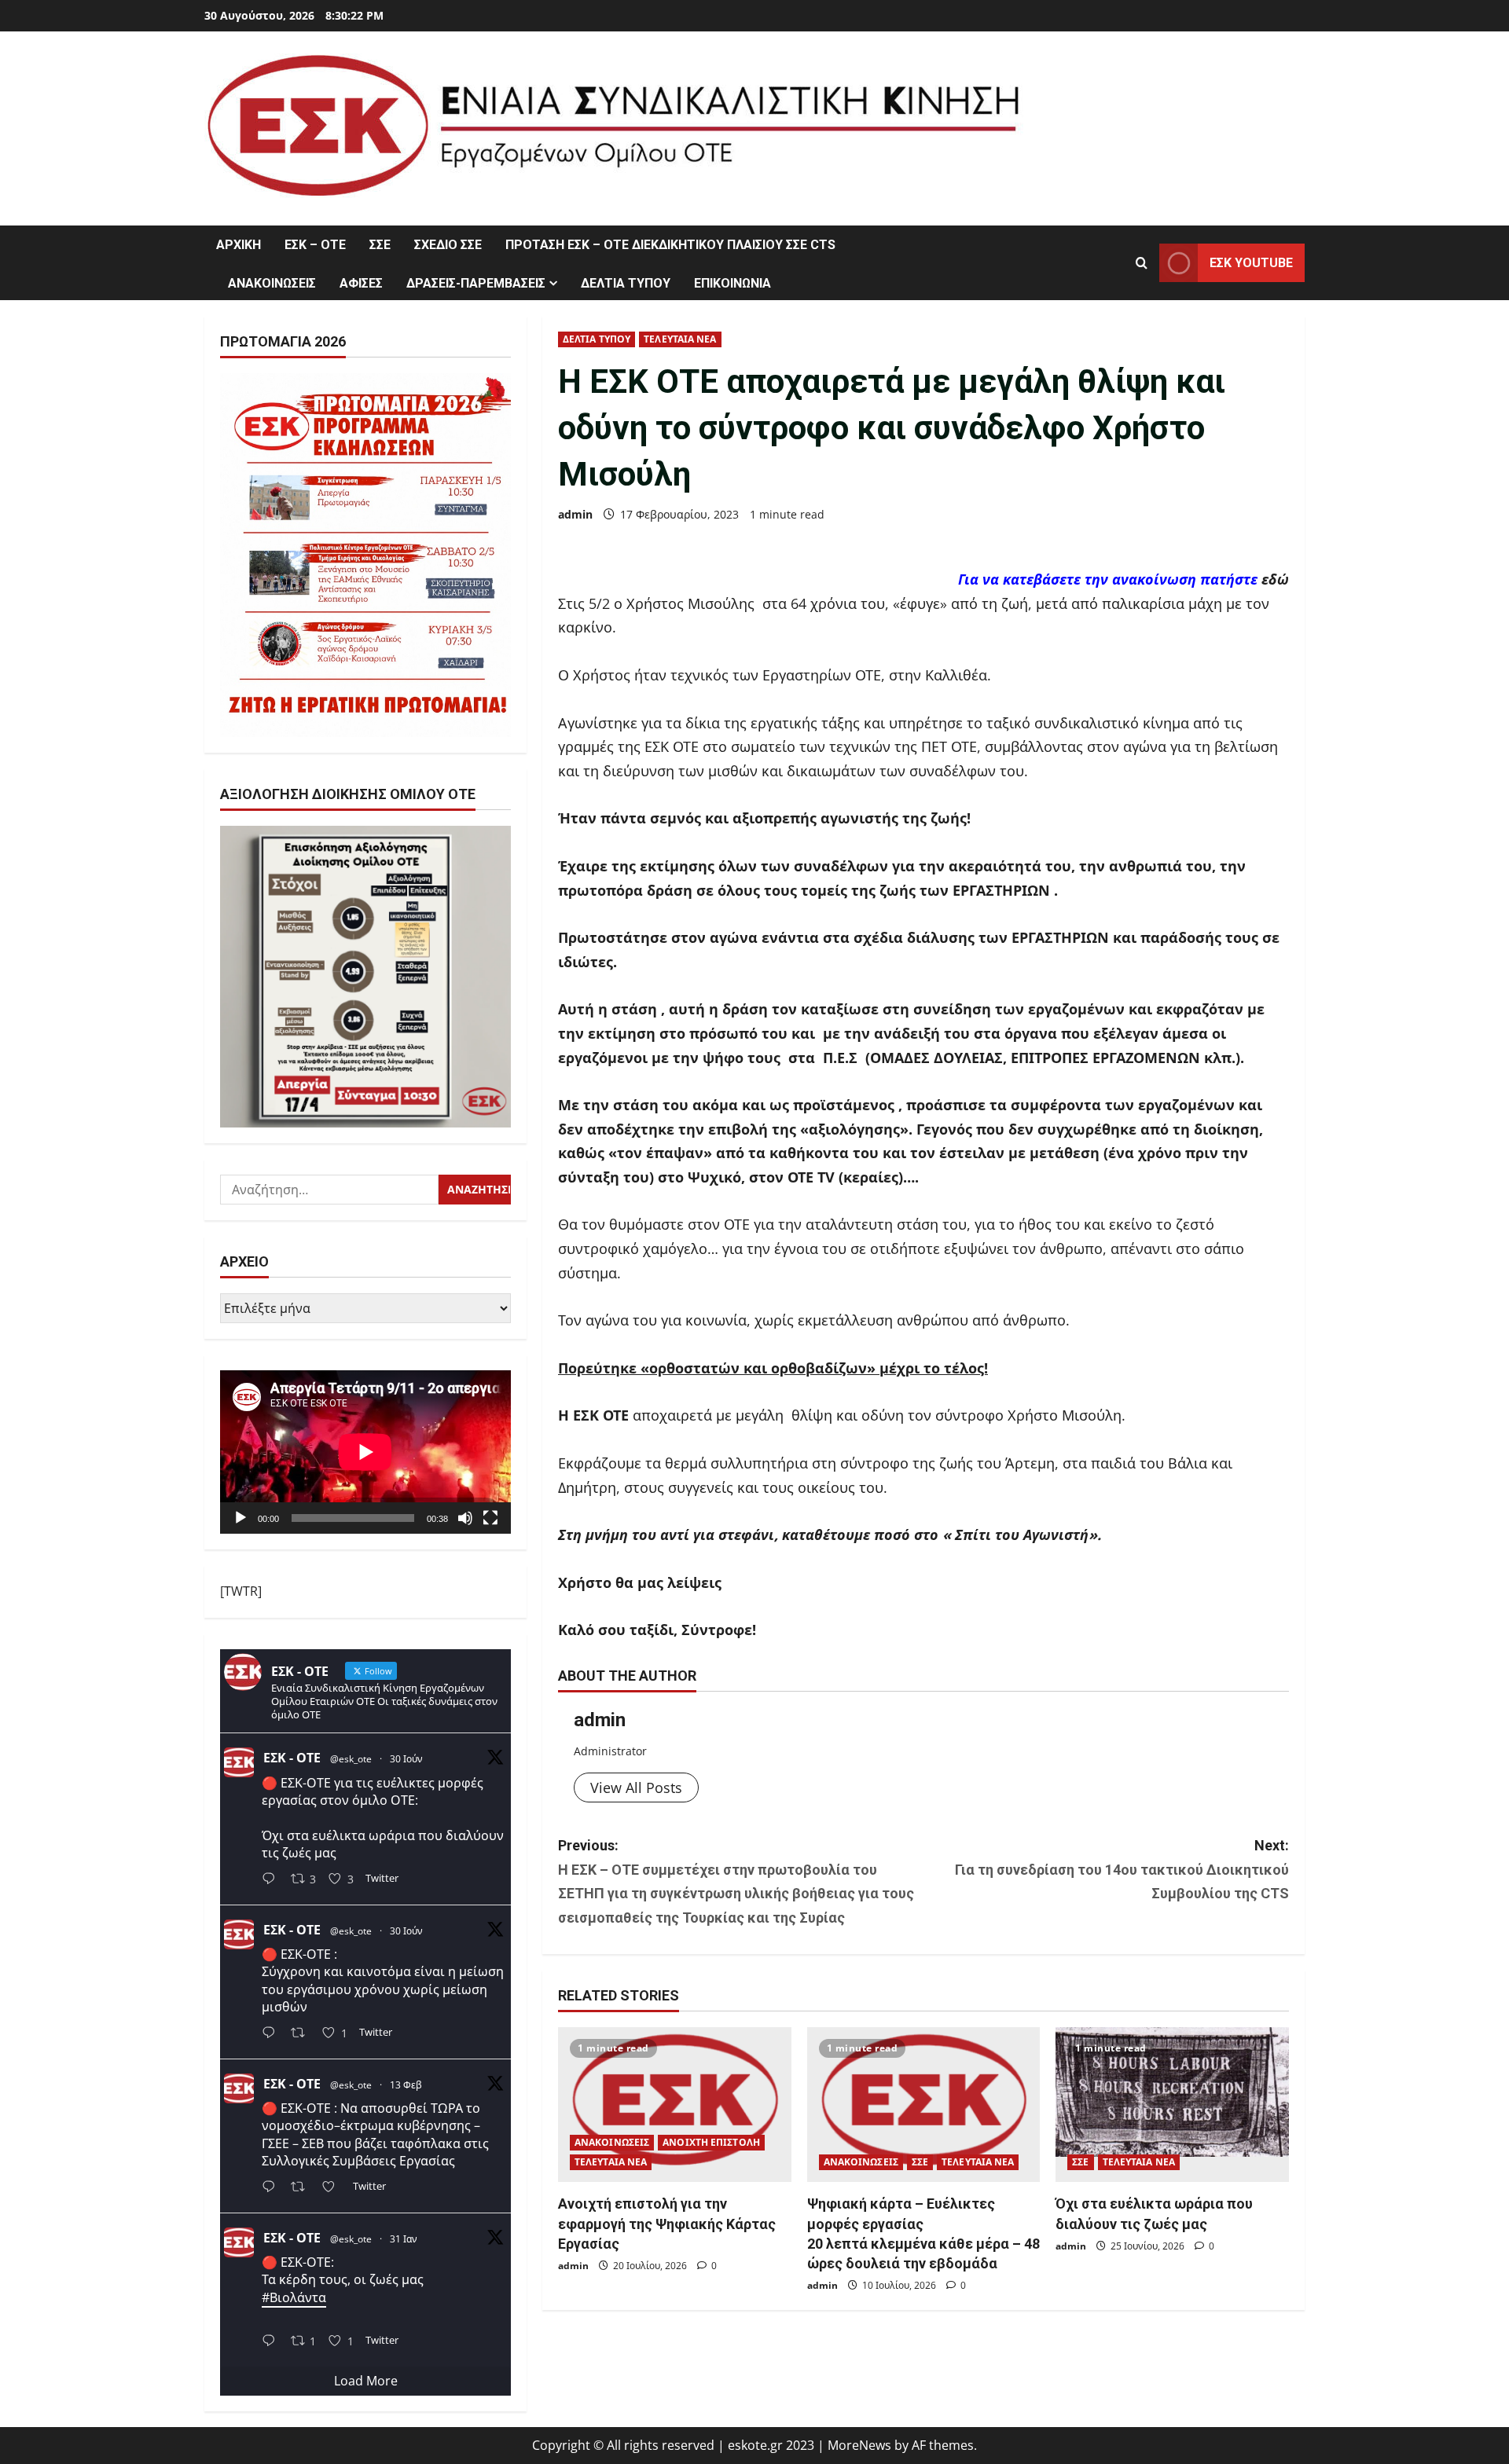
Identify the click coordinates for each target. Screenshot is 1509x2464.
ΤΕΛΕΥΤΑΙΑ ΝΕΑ (680, 339)
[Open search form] (1142, 263)
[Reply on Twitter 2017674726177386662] (272, 2342)
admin (575, 514)
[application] (365, 1452)
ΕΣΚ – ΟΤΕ (315, 245)
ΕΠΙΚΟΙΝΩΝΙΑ (732, 283)
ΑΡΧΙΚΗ (239, 245)
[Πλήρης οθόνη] (490, 1518)
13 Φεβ (406, 2085)
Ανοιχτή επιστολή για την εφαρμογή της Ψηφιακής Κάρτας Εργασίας (667, 2223)
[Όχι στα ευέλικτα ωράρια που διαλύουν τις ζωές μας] (1172, 2105)
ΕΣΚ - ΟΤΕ (292, 1758)
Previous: (736, 1881)
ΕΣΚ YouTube (1251, 263)
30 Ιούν (406, 1759)
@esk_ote (351, 1759)
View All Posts (636, 1787)
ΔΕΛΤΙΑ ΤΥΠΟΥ (626, 283)
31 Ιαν (404, 2239)
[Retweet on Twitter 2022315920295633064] (303, 2188)
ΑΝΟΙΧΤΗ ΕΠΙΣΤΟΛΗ (711, 2142)
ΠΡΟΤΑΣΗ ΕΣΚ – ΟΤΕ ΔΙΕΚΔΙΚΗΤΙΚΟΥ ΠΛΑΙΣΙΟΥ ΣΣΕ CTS (670, 245)
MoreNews (859, 2445)
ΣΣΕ (380, 245)
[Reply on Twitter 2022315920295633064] (272, 2188)
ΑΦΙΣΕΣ (361, 283)
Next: (1122, 1869)
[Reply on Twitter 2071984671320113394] (272, 2035)
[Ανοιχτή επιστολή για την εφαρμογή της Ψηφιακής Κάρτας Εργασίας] (675, 2105)
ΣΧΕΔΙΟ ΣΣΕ (448, 245)
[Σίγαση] (465, 1518)
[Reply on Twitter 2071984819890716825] (272, 1881)
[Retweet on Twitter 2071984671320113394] (303, 2035)
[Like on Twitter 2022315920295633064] (333, 2188)
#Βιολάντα (294, 2297)
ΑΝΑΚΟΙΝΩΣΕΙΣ (272, 283)
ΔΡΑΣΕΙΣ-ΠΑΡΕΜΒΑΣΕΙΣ (476, 283)
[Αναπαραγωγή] (240, 1518)
